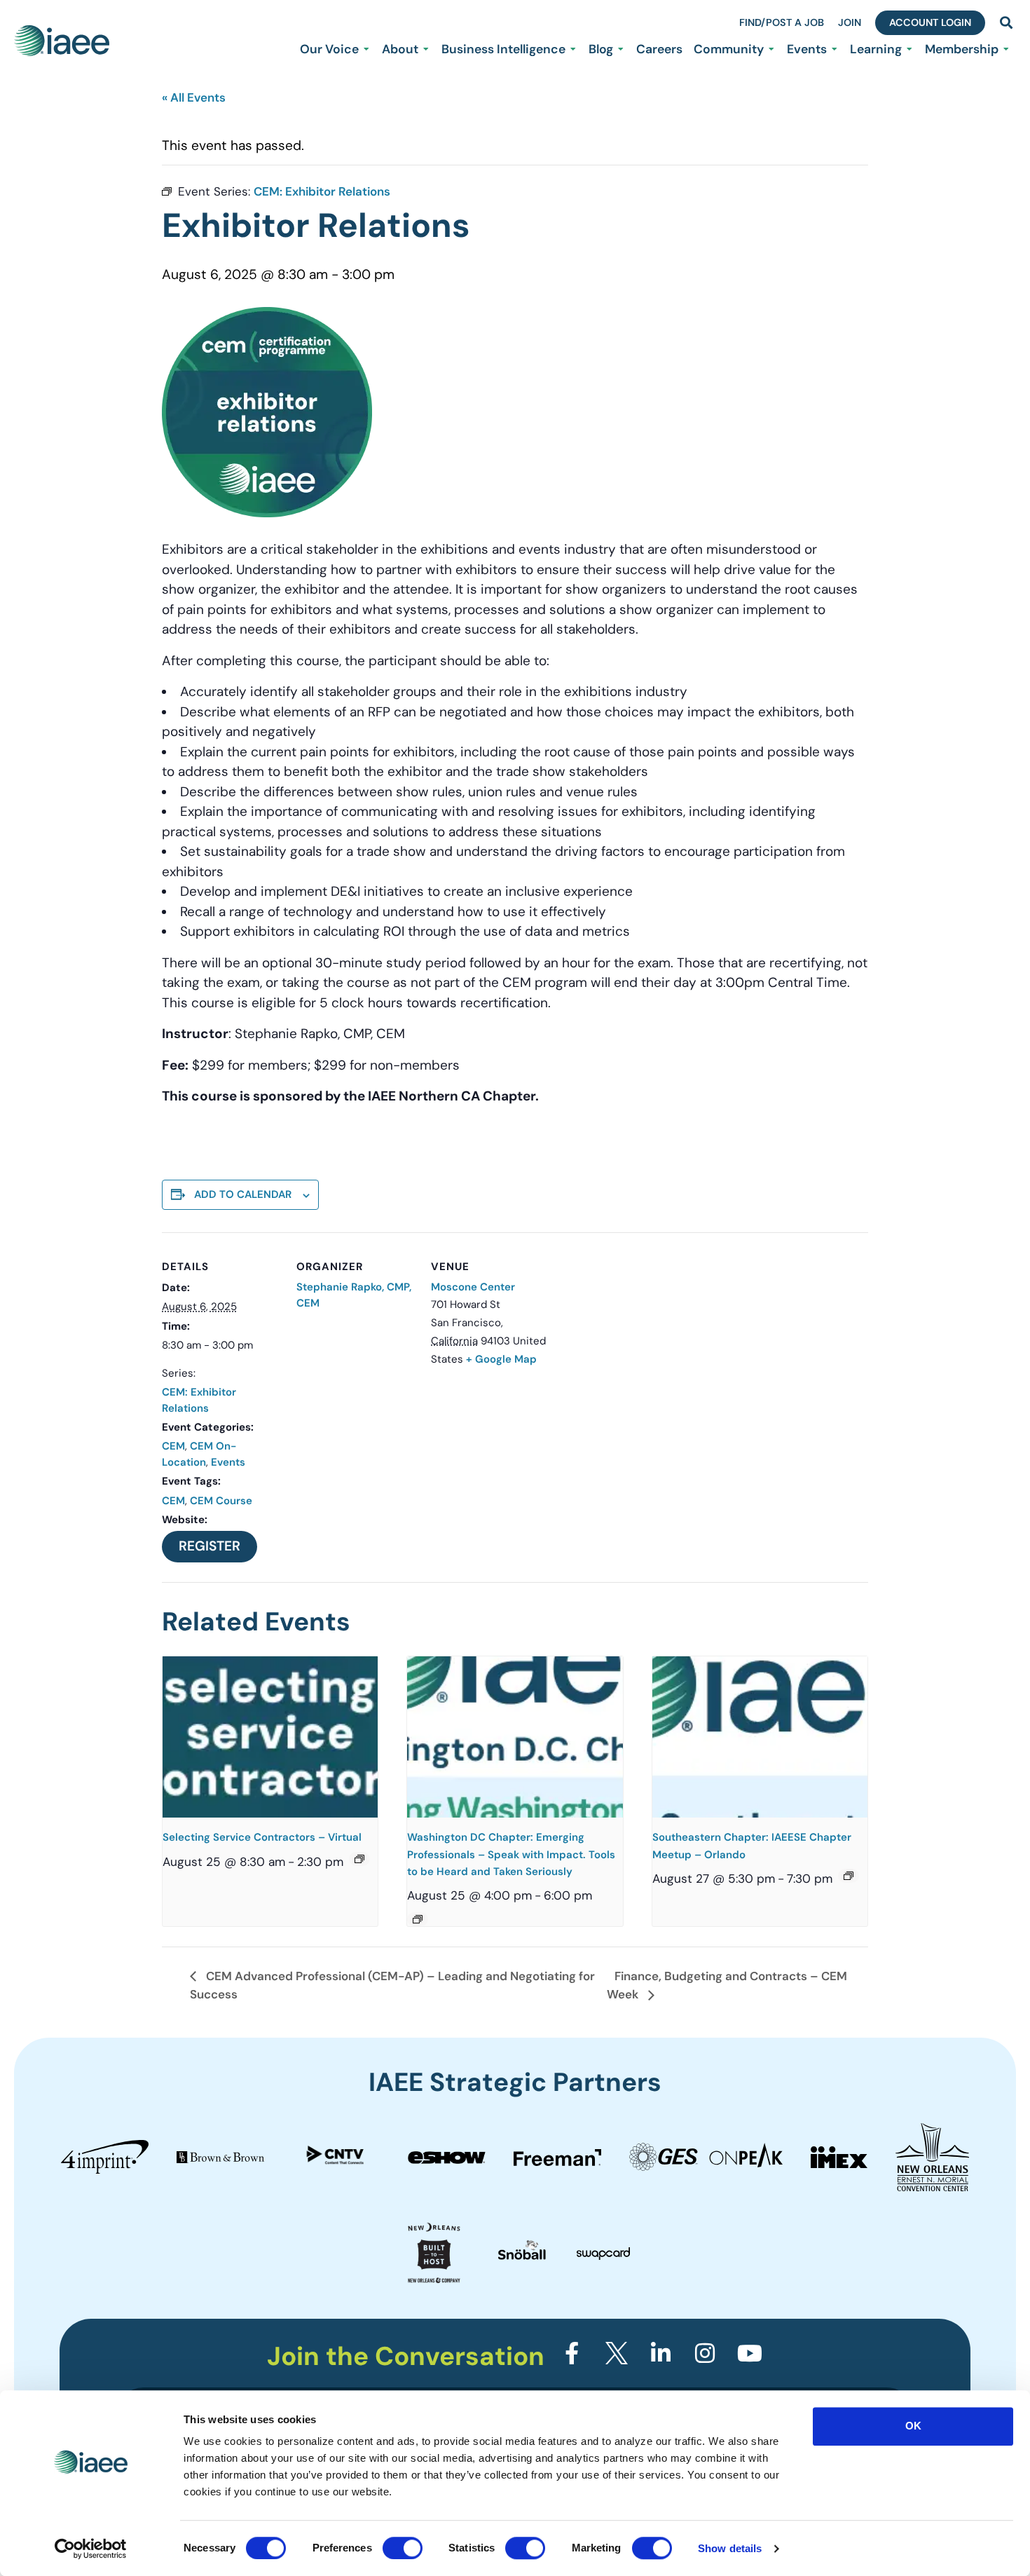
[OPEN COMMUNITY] (771, 49)
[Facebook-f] (572, 2353)
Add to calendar (243, 1194)
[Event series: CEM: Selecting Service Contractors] (359, 1859)
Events (228, 1462)
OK (913, 2426)
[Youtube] (750, 2353)
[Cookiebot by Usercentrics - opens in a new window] (91, 2549)
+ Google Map (501, 1359)
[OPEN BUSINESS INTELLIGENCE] (573, 49)
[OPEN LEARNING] (909, 49)
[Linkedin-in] (661, 2353)
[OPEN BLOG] (621, 49)
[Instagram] (705, 2353)
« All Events (194, 97)
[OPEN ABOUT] (426, 49)
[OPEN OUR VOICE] (366, 49)
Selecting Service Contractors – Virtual (262, 1837)
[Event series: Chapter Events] (418, 1919)
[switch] (403, 2548)
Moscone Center (473, 1287)
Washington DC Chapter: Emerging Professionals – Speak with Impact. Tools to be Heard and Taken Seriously (511, 1854)
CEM (173, 1446)
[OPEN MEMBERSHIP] (1006, 49)
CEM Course (221, 1501)
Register (210, 1546)
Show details (730, 2548)
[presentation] (270, 1737)
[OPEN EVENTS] (835, 49)
